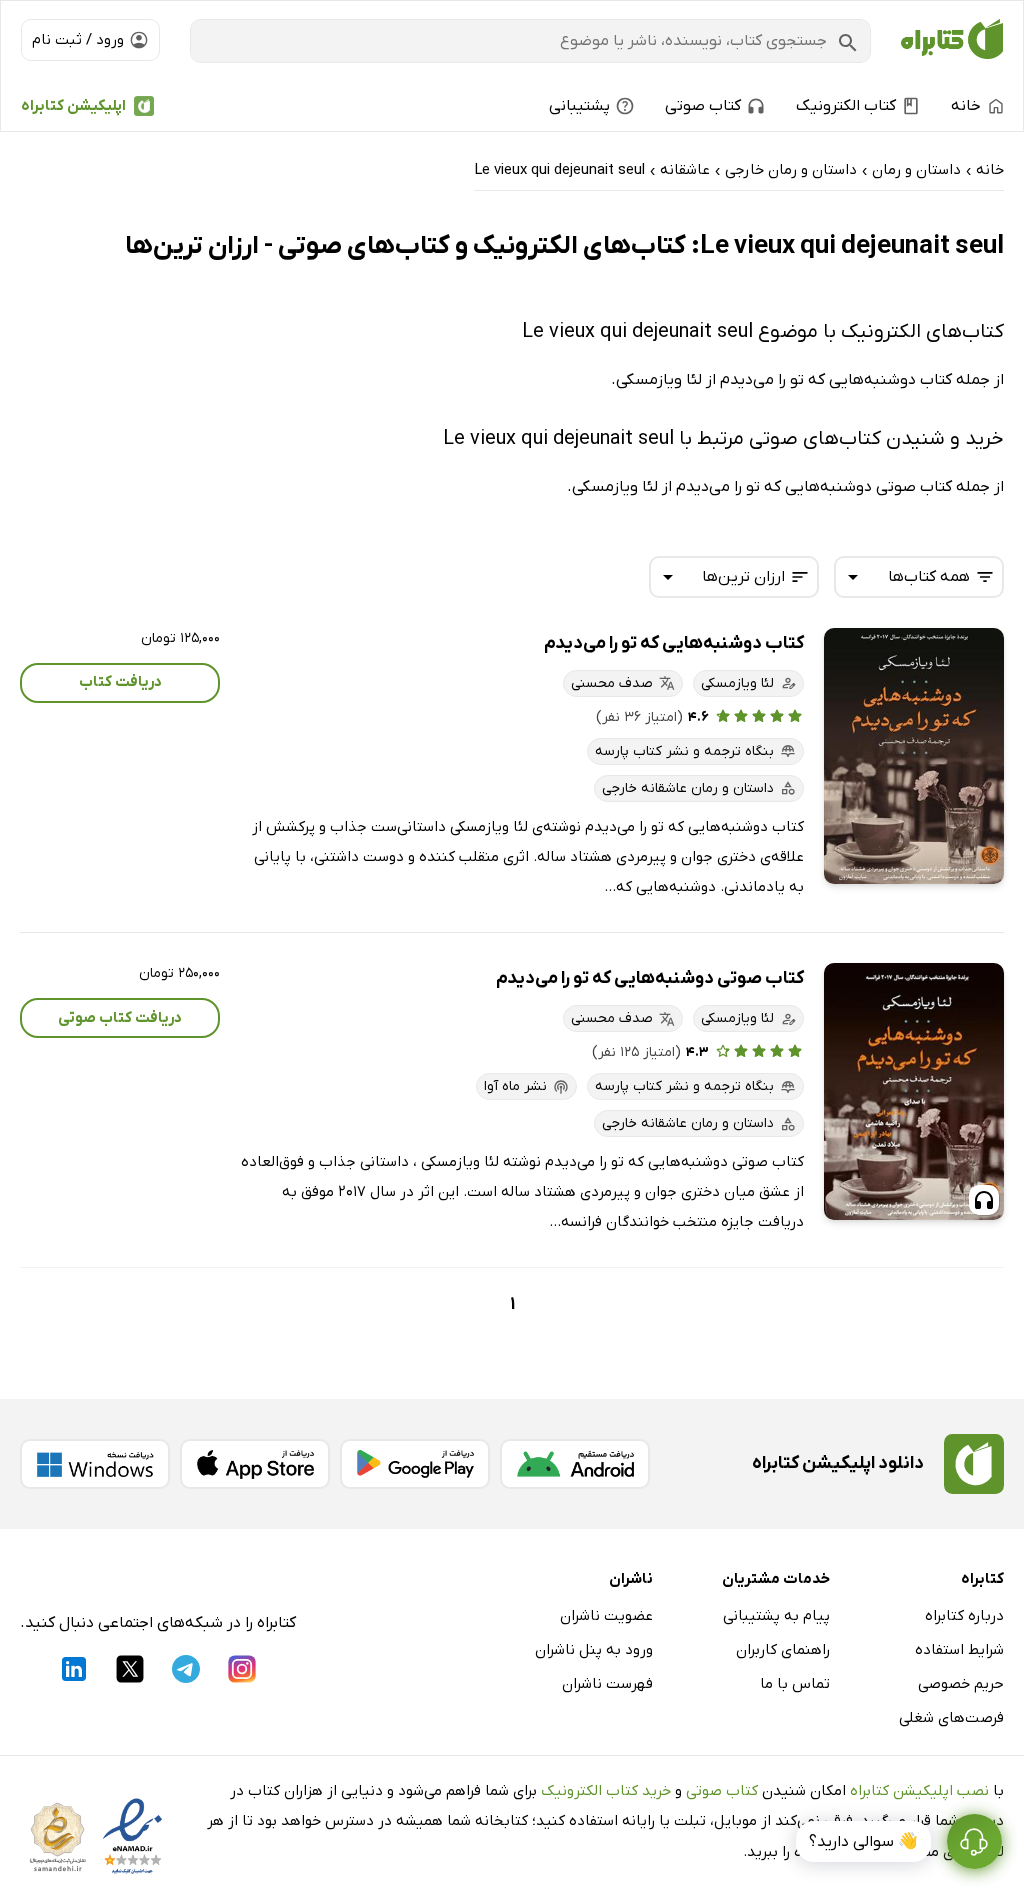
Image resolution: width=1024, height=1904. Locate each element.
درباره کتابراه (964, 1616)
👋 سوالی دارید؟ (863, 1842)
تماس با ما (795, 1684)
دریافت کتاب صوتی (120, 1018)
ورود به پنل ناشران (594, 1650)
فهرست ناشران (607, 1684)
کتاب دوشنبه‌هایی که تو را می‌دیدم (674, 643)
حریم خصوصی (961, 1684)
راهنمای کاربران (783, 1650)
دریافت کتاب (120, 682)
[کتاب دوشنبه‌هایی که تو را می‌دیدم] (914, 756)
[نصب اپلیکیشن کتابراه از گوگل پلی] (415, 1464)
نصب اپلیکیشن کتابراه (919, 1791)
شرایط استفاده (959, 1650)
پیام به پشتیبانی (776, 1616)
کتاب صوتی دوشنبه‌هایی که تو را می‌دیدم (650, 978)
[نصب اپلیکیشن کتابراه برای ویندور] (95, 1464)
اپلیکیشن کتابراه (73, 106)
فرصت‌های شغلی (951, 1718)
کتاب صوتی (722, 1791)
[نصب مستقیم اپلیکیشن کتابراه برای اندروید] (575, 1464)
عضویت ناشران (606, 1616)
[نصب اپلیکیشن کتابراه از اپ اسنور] (255, 1464)
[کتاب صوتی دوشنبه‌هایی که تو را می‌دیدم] (914, 1091)
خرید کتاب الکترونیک (606, 1791)
